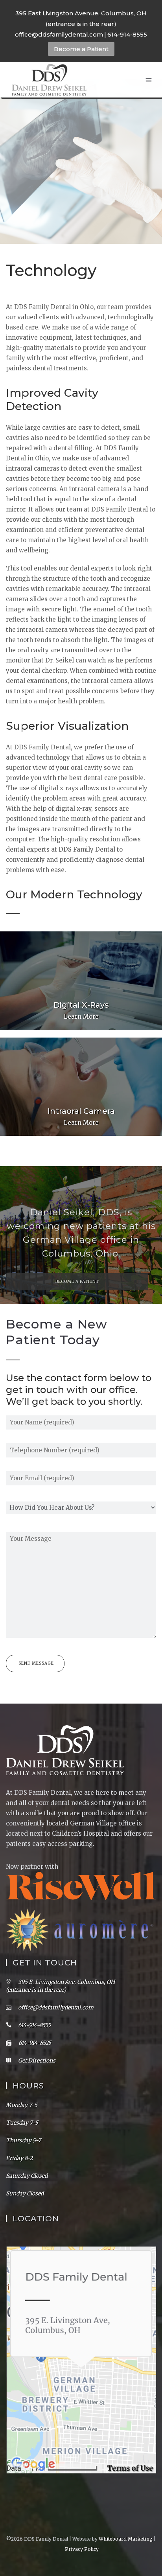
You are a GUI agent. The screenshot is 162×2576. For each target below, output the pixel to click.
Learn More (81, 1017)
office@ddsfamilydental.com (59, 34)
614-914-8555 (127, 34)
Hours (28, 2086)
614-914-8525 (34, 2043)
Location (36, 2219)
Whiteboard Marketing (126, 2539)
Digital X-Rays (81, 1005)
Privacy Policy (82, 2549)
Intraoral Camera (81, 1111)
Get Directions (37, 2061)
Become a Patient (81, 49)
